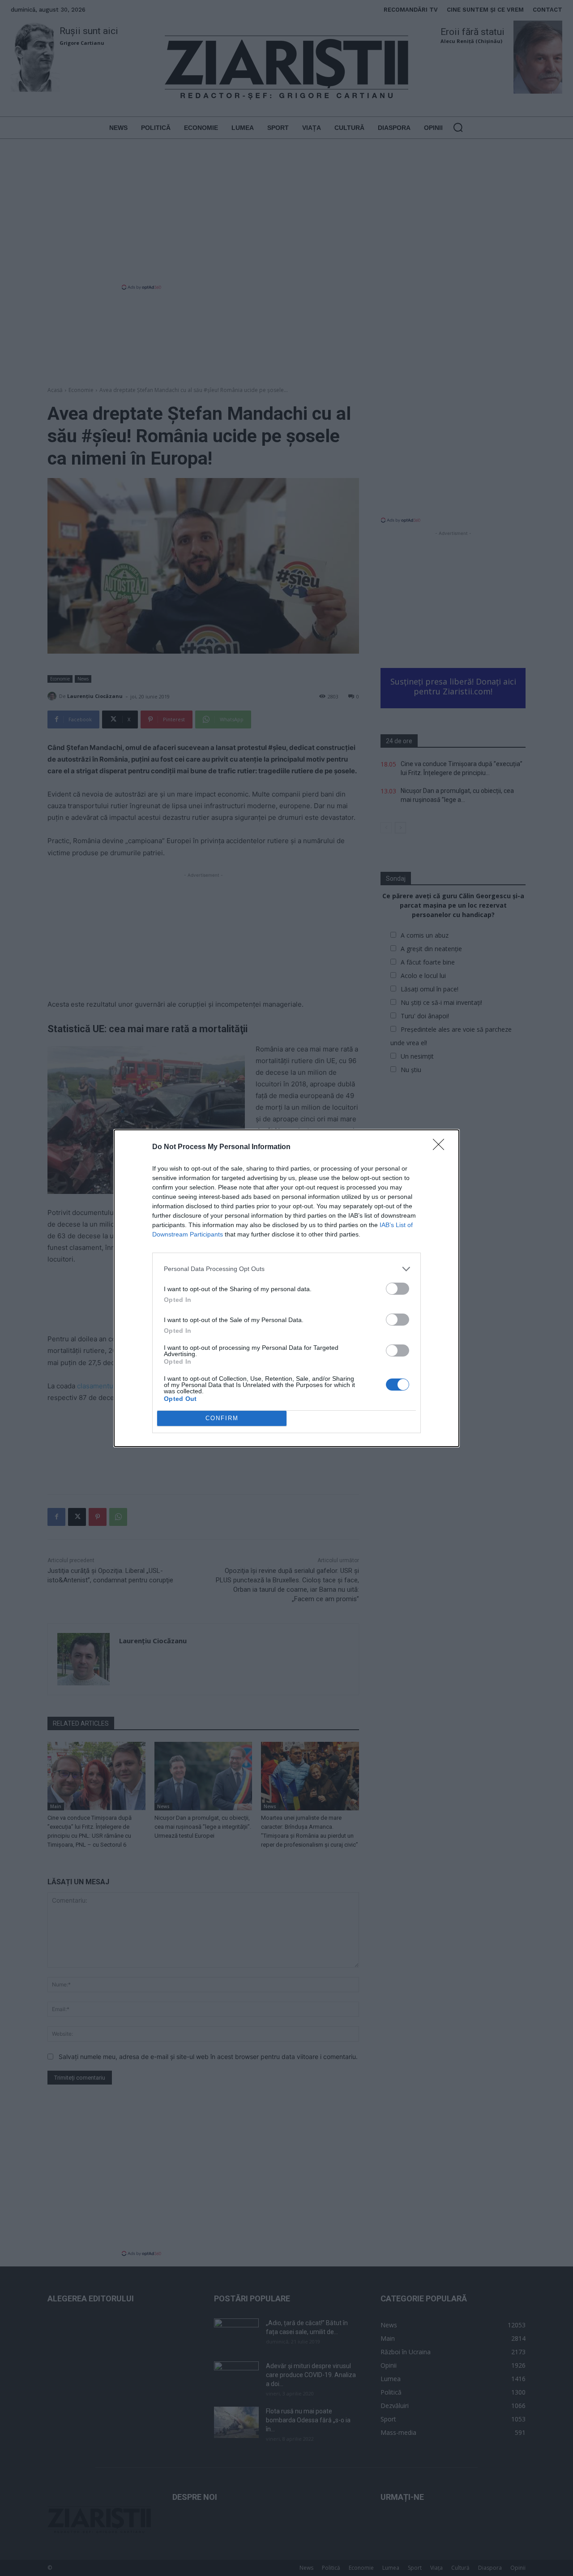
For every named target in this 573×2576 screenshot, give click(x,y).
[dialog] (286, 1288)
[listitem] (286, 1269)
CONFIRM (222, 1418)
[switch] (398, 1289)
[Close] (441, 1147)
